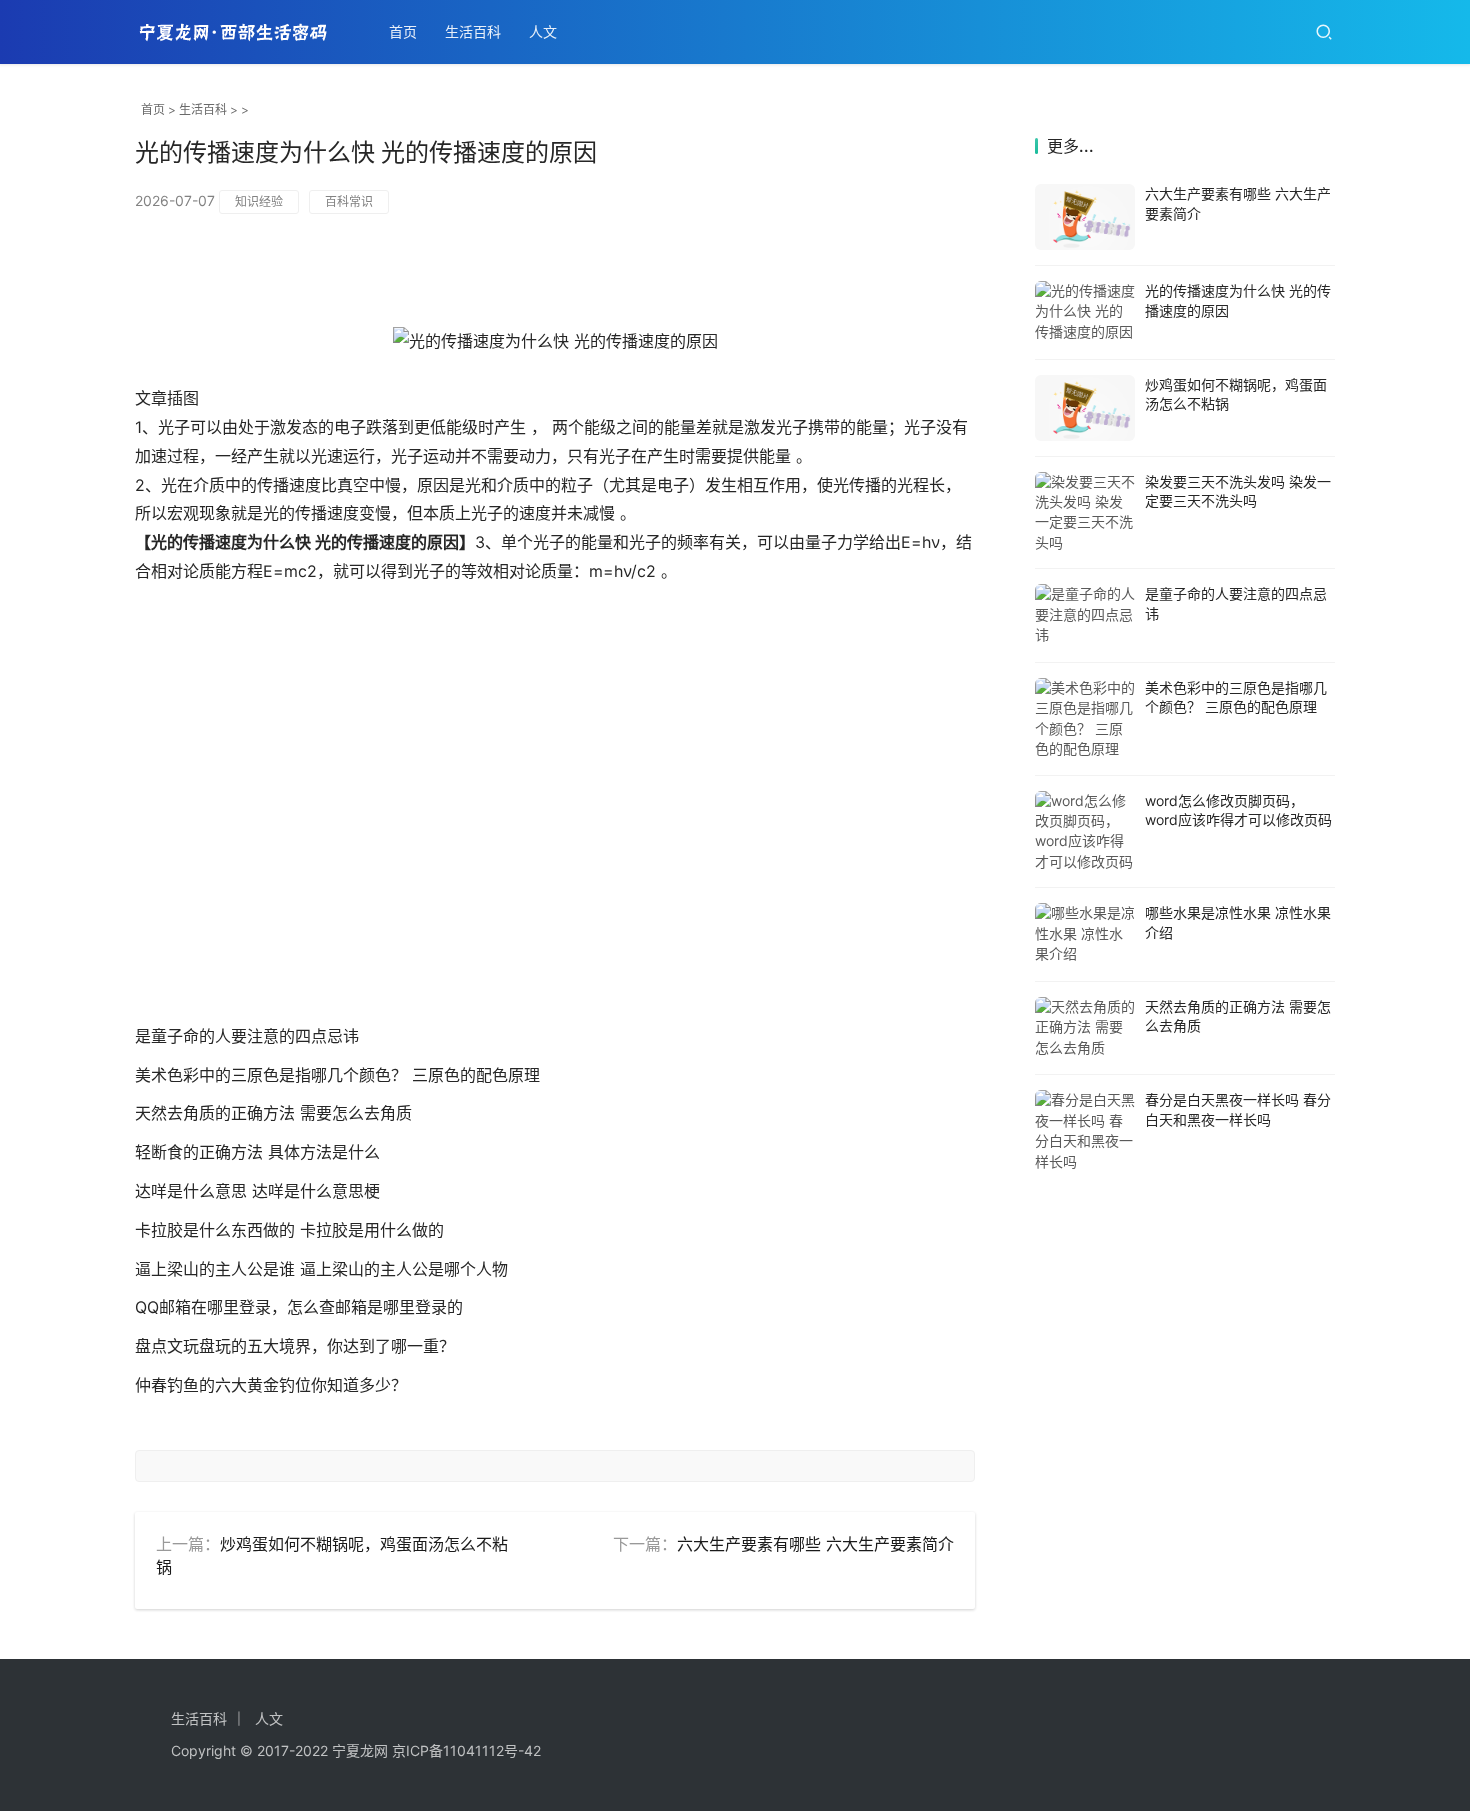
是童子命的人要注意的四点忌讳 (247, 1036)
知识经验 (259, 201)
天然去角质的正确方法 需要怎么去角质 (273, 1113)
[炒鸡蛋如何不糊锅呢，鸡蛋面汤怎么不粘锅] (1085, 408)
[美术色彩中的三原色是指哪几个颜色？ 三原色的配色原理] (1085, 719)
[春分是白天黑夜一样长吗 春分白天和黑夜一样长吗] (1085, 1131)
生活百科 (473, 31)
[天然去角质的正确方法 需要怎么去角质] (1085, 1028)
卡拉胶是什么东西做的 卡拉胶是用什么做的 (289, 1230)
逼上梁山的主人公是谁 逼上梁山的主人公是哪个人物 (321, 1269)
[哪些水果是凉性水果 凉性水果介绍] (1085, 934)
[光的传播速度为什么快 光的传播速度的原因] (1085, 312)
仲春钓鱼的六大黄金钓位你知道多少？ (271, 1385)
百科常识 (349, 201)
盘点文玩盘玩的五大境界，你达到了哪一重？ (295, 1346)
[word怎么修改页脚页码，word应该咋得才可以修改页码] (1085, 832)
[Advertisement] (555, 823)
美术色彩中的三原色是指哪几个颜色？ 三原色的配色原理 (337, 1075)
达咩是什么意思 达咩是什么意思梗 (257, 1191)
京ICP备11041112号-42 (466, 1750)
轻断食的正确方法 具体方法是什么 (257, 1152)
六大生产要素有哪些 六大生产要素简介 (815, 1544)
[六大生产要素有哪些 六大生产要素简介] (1085, 217)
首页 (403, 31)
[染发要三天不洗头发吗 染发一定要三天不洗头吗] (1085, 513)
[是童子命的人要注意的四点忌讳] (1085, 615)
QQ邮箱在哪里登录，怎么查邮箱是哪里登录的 (299, 1307)
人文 (543, 31)
